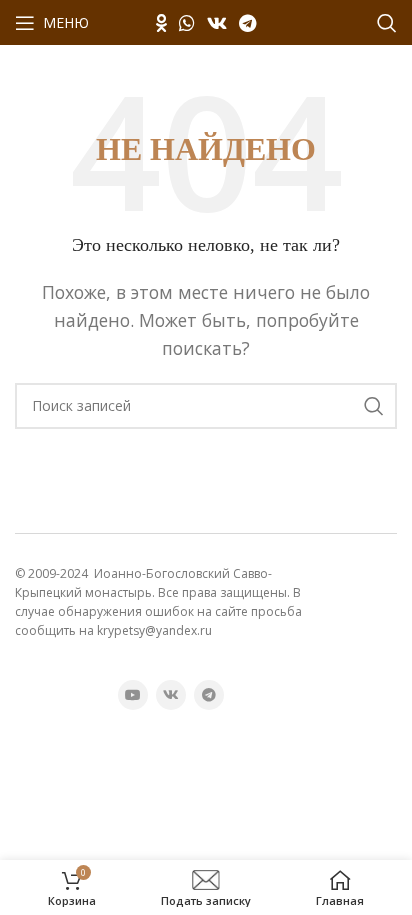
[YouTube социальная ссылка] (133, 695)
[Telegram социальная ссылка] (247, 23)
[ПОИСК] (374, 406)
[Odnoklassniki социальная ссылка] (161, 23)
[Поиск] (387, 23)
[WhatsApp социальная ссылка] (187, 23)
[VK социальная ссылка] (217, 23)
